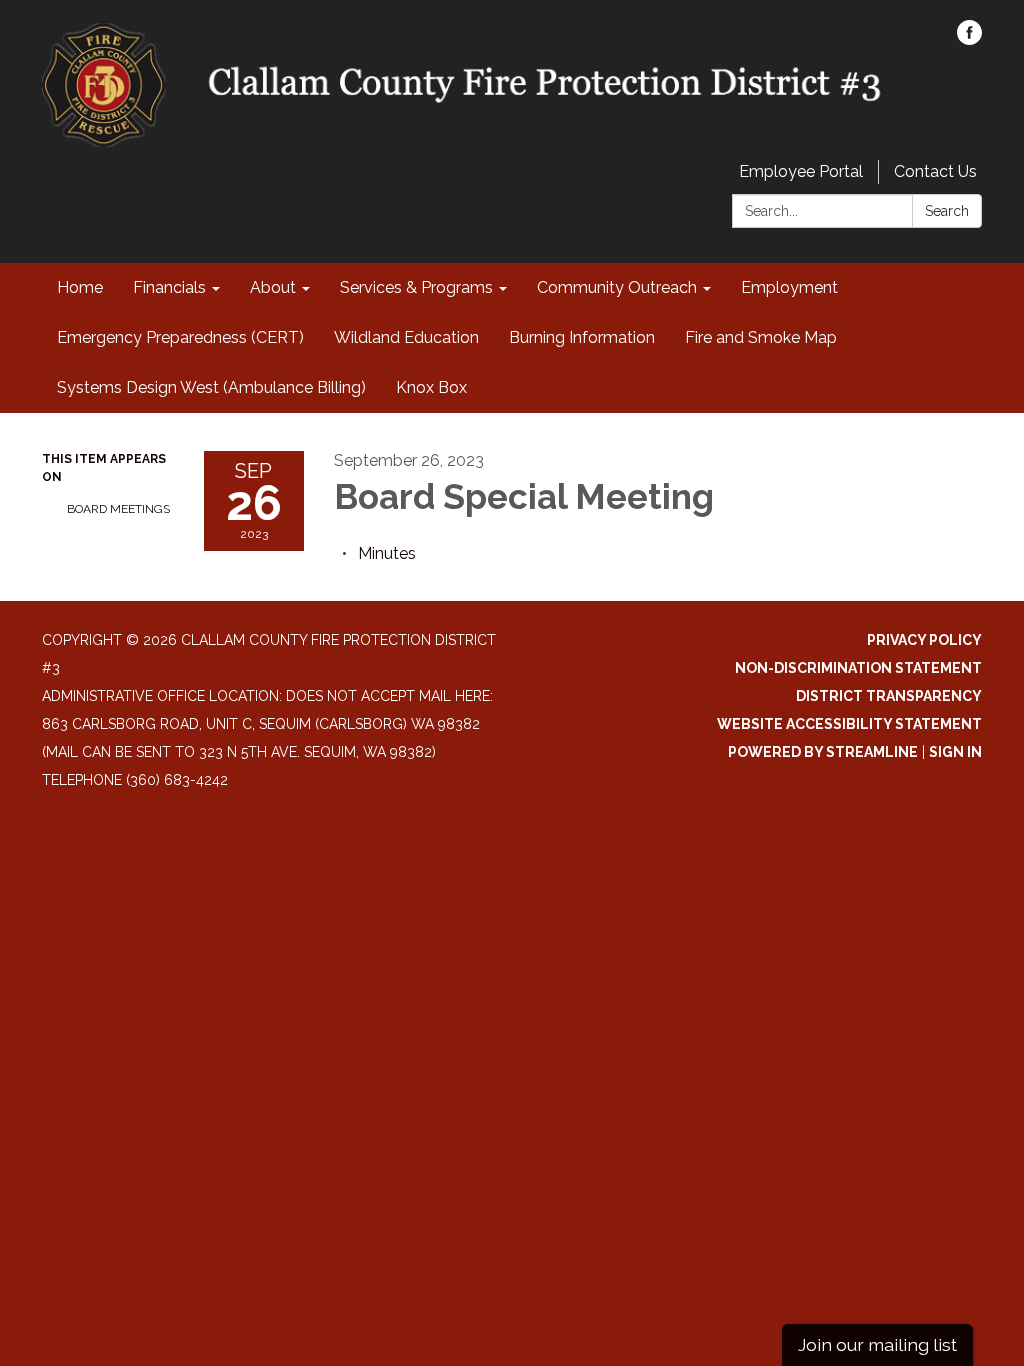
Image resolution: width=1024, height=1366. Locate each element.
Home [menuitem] (80, 287)
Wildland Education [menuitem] (406, 337)
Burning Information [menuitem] (582, 337)
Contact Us (935, 171)
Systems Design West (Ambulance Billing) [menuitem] (211, 387)
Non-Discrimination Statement (858, 668)
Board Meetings (118, 509)
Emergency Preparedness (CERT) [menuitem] (180, 337)
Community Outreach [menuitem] (617, 287)
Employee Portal (801, 171)
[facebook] (969, 39)
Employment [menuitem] (789, 287)
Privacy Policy (924, 640)
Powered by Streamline (823, 752)
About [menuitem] (273, 287)
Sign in (955, 752)
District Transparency (889, 696)
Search (947, 211)
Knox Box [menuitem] (431, 387)
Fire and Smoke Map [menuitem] (761, 337)
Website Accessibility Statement (849, 724)
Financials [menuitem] (169, 287)
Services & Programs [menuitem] (416, 287)
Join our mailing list (877, 1344)
